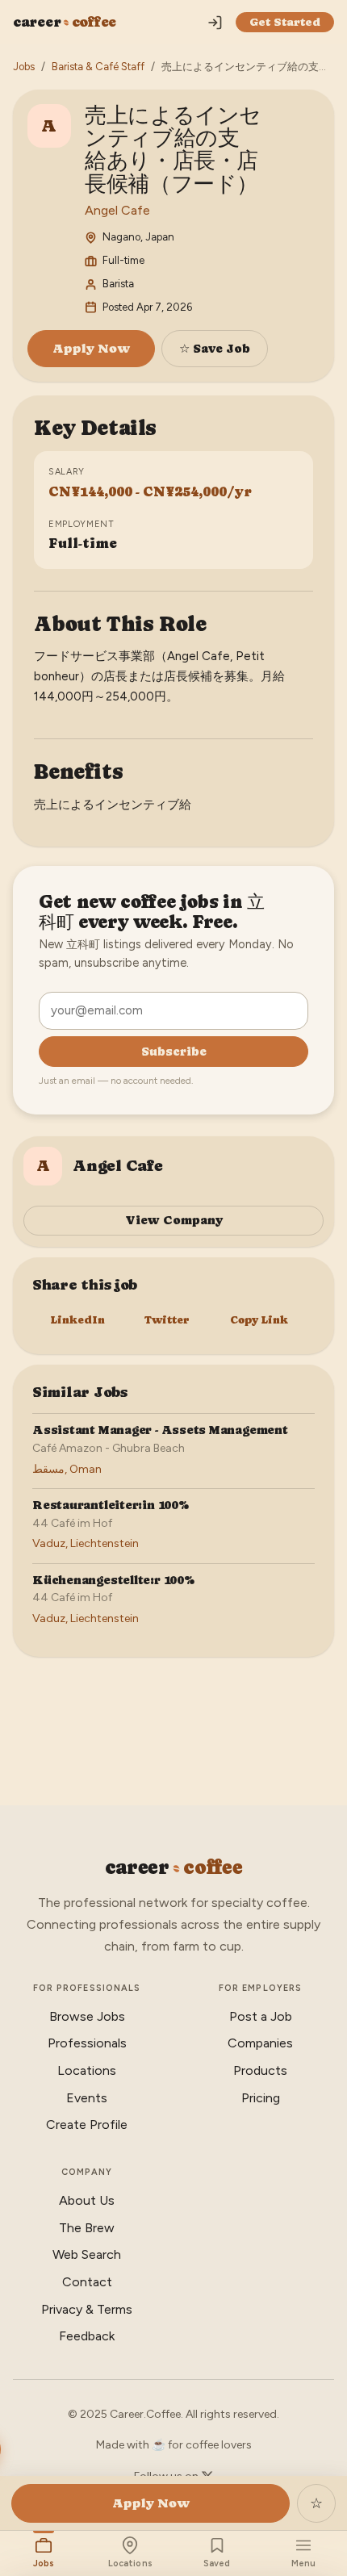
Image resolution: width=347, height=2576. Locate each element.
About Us (87, 2200)
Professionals (87, 2043)
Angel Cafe (117, 210)
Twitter (167, 1320)
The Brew (87, 2228)
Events (87, 2098)
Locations (87, 2070)
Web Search (87, 2254)
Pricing (261, 2098)
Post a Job (261, 2016)
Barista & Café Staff (98, 67)
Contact (87, 2282)
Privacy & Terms (87, 2309)
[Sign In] (215, 23)
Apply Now (91, 348)
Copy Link (259, 1320)
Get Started (285, 22)
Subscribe (174, 1051)
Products (260, 2070)
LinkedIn (77, 1320)
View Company (174, 1220)
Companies (260, 2043)
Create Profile (87, 2124)
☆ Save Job (215, 348)
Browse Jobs (87, 2016)
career (65, 22)
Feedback (87, 2336)
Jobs (24, 67)
